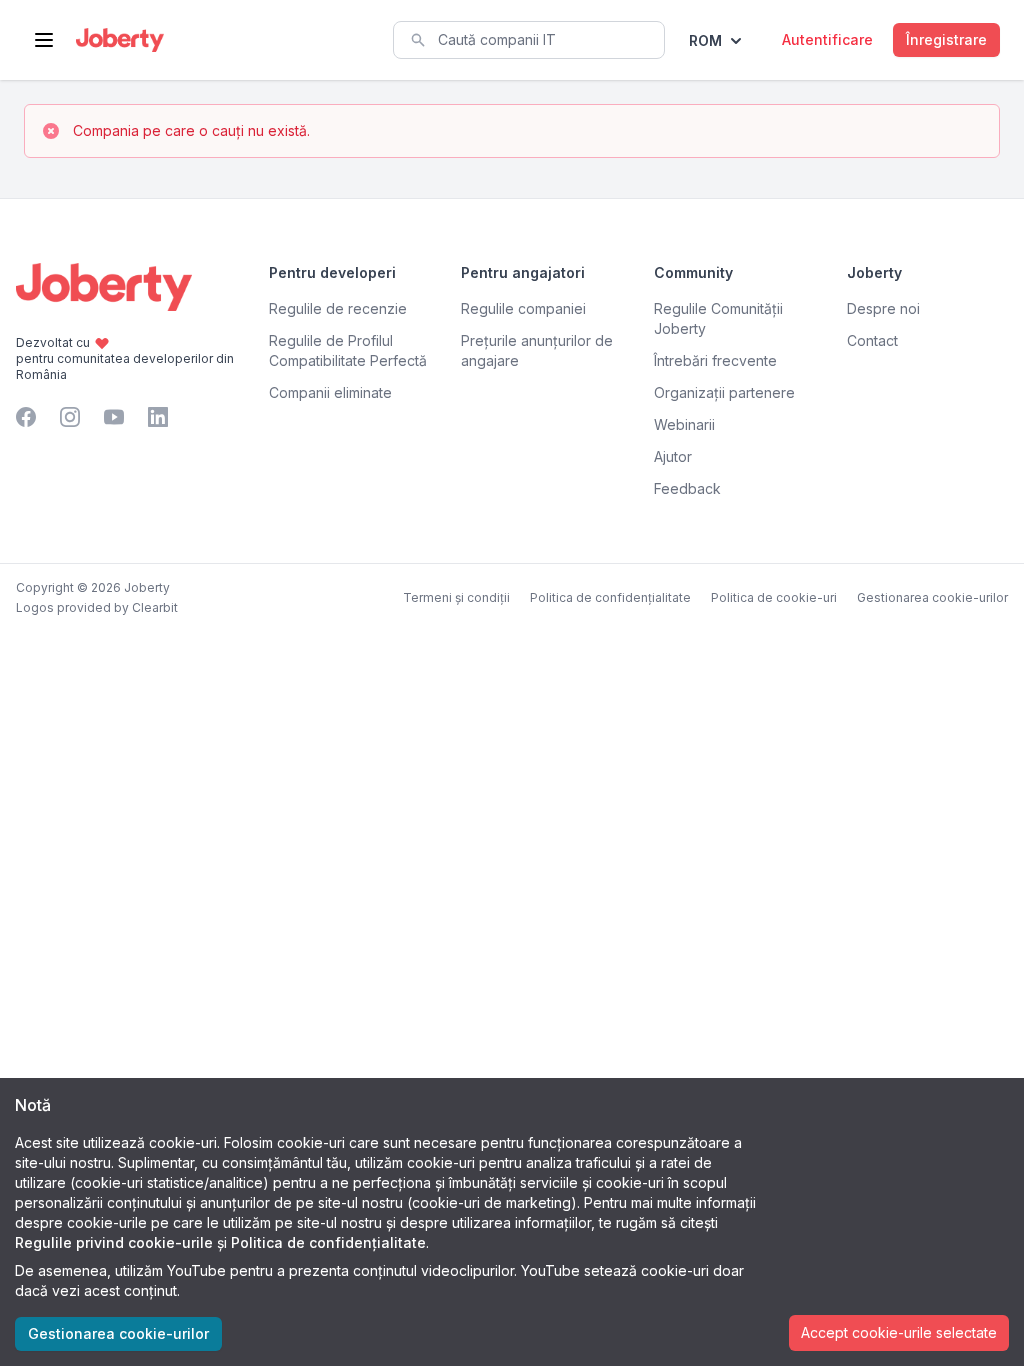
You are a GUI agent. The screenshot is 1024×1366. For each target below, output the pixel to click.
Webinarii (684, 424)
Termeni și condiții (456, 597)
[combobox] (529, 40)
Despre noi (883, 308)
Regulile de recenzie (338, 308)
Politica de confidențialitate (610, 597)
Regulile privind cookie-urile (114, 1242)
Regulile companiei (523, 308)
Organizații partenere (724, 392)
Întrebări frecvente (715, 360)
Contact (872, 340)
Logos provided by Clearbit (97, 607)
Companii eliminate (330, 392)
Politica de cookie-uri (774, 597)
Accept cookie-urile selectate (899, 1332)
